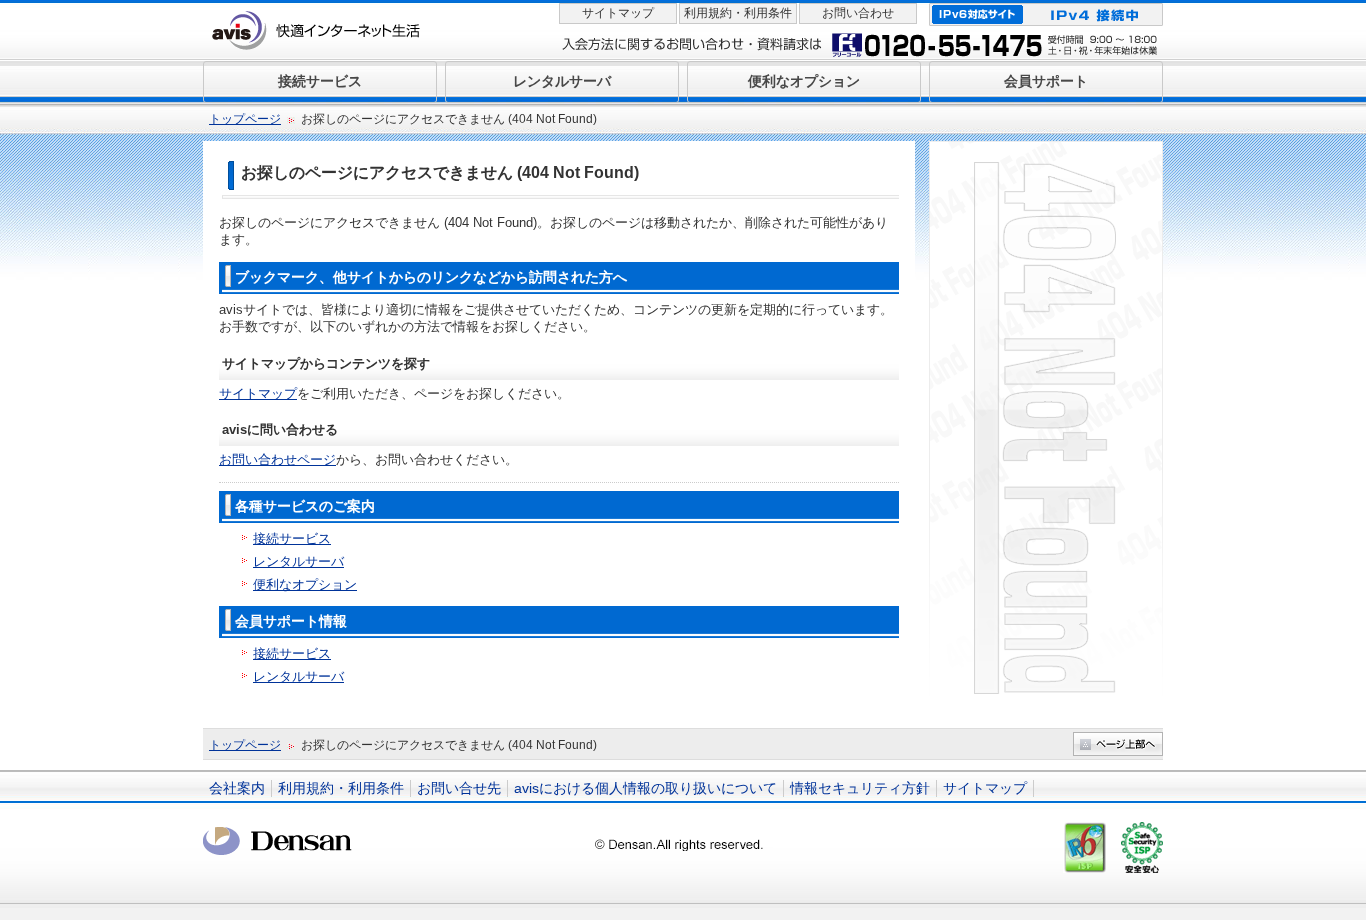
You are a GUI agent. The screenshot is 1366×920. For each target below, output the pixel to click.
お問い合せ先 (459, 788)
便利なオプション (305, 584)
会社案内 (237, 788)
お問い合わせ (858, 13)
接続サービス (292, 538)
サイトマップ (618, 13)
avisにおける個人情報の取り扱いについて (645, 788)
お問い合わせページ (277, 459)
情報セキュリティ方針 (860, 788)
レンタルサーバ (298, 561)
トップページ (245, 119)
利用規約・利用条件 (738, 13)
